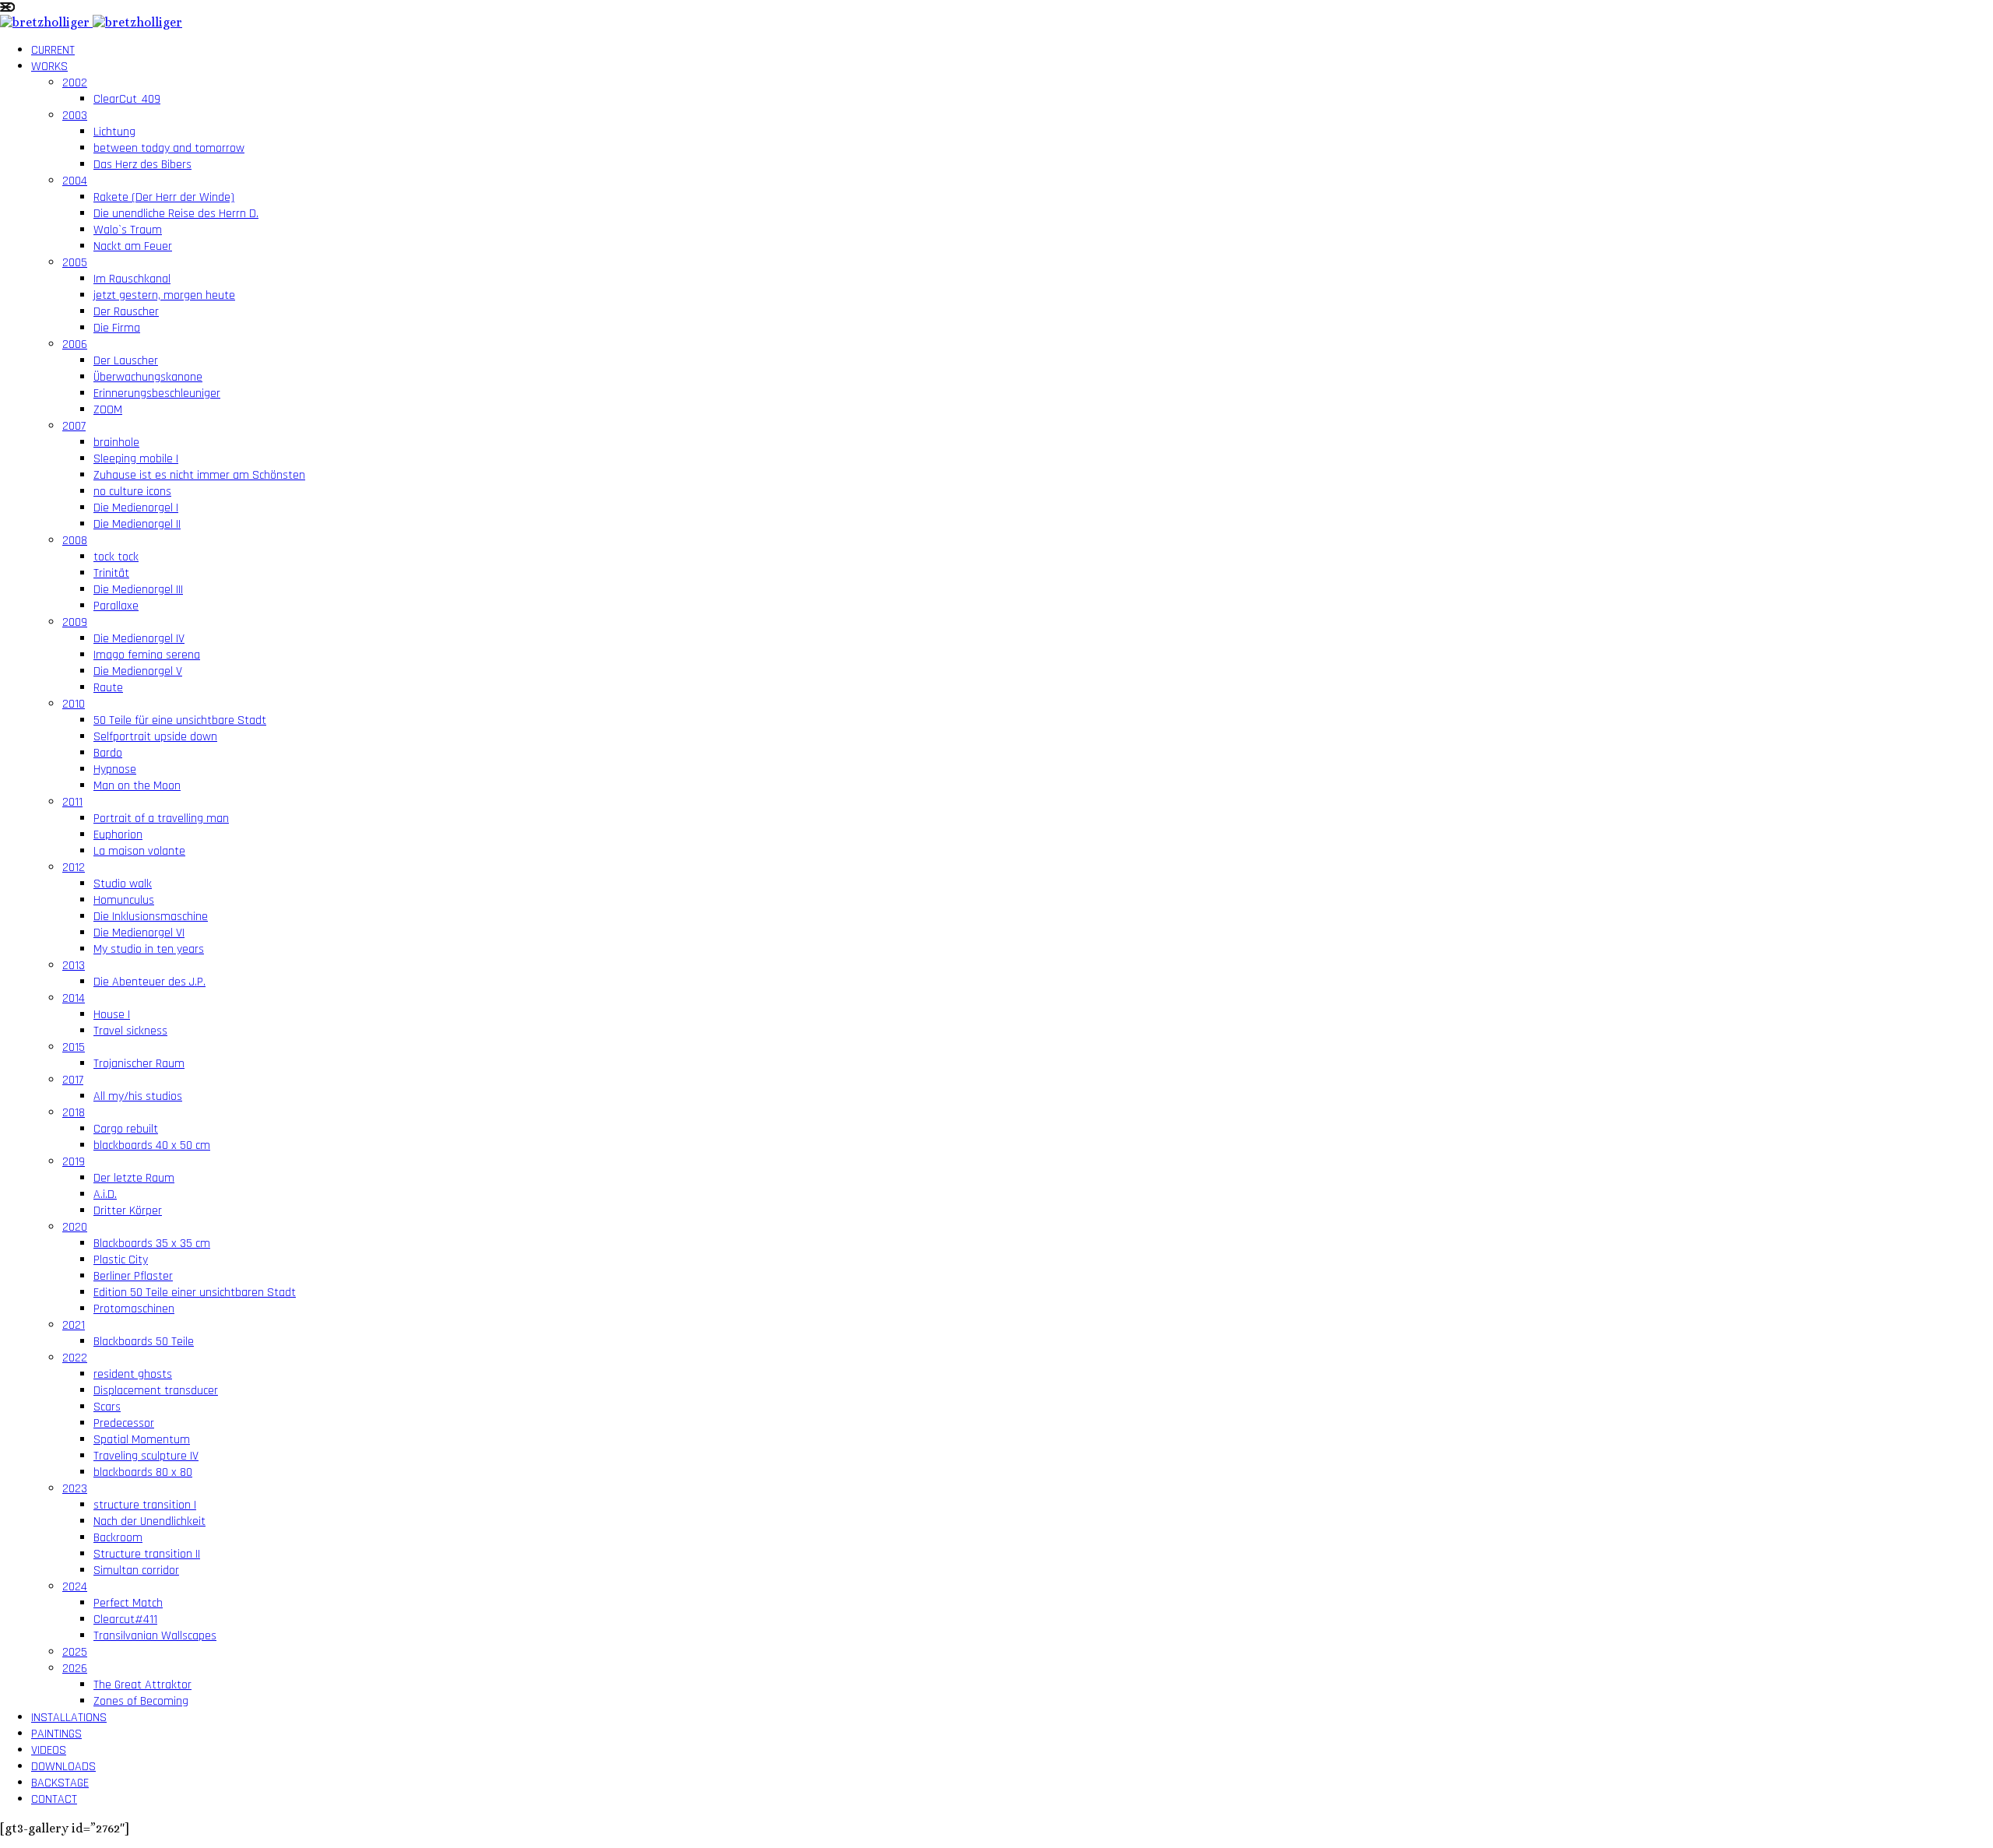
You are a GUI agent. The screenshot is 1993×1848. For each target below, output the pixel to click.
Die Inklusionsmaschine (151, 917)
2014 (74, 998)
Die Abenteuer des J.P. (149, 982)
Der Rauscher (126, 312)
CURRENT (53, 50)
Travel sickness (130, 1031)
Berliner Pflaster (133, 1276)
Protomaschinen (134, 1309)
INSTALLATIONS (69, 1718)
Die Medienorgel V (138, 671)
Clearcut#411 (125, 1620)
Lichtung (114, 132)
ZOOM (108, 410)
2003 (75, 116)
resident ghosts (133, 1374)
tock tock (116, 557)
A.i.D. (105, 1195)
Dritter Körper (128, 1211)
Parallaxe (116, 606)
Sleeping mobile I (136, 459)
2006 (75, 344)
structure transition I (145, 1505)
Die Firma (117, 328)
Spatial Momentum (142, 1440)
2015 (74, 1047)
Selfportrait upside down (155, 737)
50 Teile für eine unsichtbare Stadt (180, 720)
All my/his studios (138, 1096)
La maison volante (139, 851)
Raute (108, 688)
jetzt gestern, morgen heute (164, 295)
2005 (75, 263)
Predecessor (124, 1423)
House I (112, 1015)
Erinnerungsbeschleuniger (157, 393)
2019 (74, 1162)
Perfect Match (128, 1603)
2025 (75, 1652)
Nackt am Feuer (133, 246)
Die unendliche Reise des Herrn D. (176, 214)
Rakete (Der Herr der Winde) (164, 197)
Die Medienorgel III (138, 590)
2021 (74, 1325)
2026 (75, 1669)
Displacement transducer (156, 1391)
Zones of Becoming (141, 1701)
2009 (75, 622)
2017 (73, 1080)
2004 (75, 181)
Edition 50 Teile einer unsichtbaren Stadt (195, 1293)
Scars (107, 1407)
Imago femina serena (147, 655)
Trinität (111, 573)
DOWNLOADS (63, 1767)
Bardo (108, 753)
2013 (74, 966)
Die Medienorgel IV (139, 639)
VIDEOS (49, 1750)
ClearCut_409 (127, 99)
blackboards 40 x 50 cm (152, 1145)
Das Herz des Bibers (142, 165)
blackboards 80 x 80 (143, 1472)
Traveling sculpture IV (146, 1456)
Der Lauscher (126, 361)
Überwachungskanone (148, 377)
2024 (75, 1587)
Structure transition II (147, 1554)
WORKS (49, 67)
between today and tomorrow (169, 148)
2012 (74, 868)
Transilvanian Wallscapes (155, 1636)
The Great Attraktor (142, 1685)
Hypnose (115, 769)
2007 (74, 426)
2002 (75, 83)
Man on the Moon (137, 786)
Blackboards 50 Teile (144, 1342)
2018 (74, 1113)
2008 (75, 541)
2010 (74, 704)
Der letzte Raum (134, 1178)
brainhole (116, 443)
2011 (72, 802)
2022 (75, 1358)
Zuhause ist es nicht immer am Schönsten (199, 475)
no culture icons (132, 492)
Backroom (118, 1538)
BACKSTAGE (60, 1783)
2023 (75, 1489)
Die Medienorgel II (137, 524)
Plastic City (121, 1260)
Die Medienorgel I (136, 508)
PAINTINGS (56, 1734)
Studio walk (123, 884)
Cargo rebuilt (126, 1129)
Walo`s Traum (128, 230)
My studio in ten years (149, 949)
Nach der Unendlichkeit (149, 1521)
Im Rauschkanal (132, 279)
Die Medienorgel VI (139, 933)
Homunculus (124, 900)
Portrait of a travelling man (161, 819)
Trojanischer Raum (139, 1064)
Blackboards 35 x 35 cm (152, 1244)
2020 (75, 1227)
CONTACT (54, 1799)
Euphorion (118, 835)
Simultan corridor (136, 1570)
